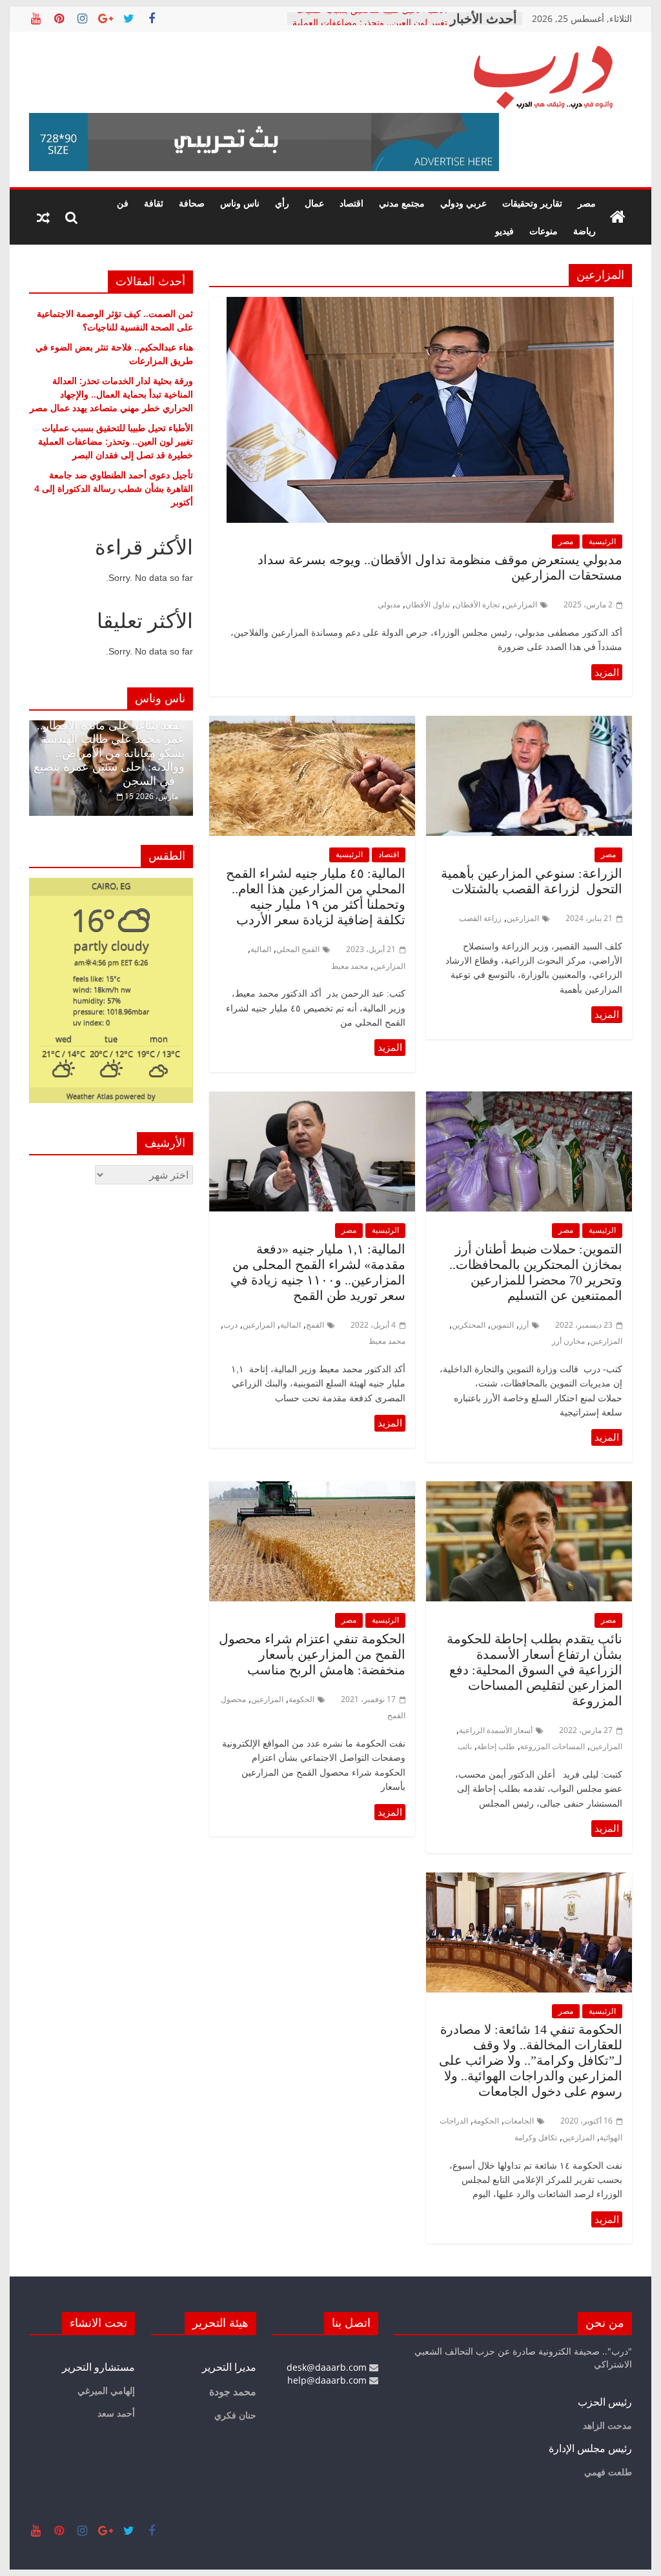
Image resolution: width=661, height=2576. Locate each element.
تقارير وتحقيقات (532, 203)
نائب (465, 1746)
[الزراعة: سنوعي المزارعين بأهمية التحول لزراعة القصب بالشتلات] (529, 724)
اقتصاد (351, 203)
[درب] (618, 218)
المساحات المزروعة (553, 1746)
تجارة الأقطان (477, 604)
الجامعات (519, 2121)
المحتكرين (469, 1325)
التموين (502, 1325)
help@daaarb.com (328, 2380)
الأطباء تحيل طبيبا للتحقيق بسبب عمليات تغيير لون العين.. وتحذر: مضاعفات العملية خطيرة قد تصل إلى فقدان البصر (116, 441)
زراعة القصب (480, 918)
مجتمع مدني (402, 203)
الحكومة (301, 1699)
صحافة (192, 203)
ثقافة (154, 203)
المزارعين (521, 604)
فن (123, 203)
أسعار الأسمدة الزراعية (496, 1730)
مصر (587, 203)
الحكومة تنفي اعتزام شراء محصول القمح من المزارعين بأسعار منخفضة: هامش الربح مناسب (312, 1654)
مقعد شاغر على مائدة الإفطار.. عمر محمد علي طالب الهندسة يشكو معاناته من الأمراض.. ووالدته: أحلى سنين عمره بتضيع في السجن (109, 753)
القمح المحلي (298, 949)
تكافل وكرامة (536, 2137)
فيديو (504, 231)
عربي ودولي (463, 203)
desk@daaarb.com (328, 2367)
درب (230, 1325)
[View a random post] (43, 218)
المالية (261, 949)
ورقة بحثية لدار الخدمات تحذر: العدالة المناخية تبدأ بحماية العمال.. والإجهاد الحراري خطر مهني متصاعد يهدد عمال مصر (111, 394)
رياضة (585, 231)
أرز (524, 1325)
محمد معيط (350, 966)
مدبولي (389, 604)
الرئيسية (602, 541)
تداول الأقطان (428, 604)
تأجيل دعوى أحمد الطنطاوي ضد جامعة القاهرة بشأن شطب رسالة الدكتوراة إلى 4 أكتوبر (114, 488)
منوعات (544, 231)
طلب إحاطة (496, 1746)
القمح (315, 1325)
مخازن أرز (568, 1341)
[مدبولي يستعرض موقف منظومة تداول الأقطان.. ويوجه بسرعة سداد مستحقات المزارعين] (420, 305)
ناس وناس (240, 203)
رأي (282, 203)
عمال (314, 203)
